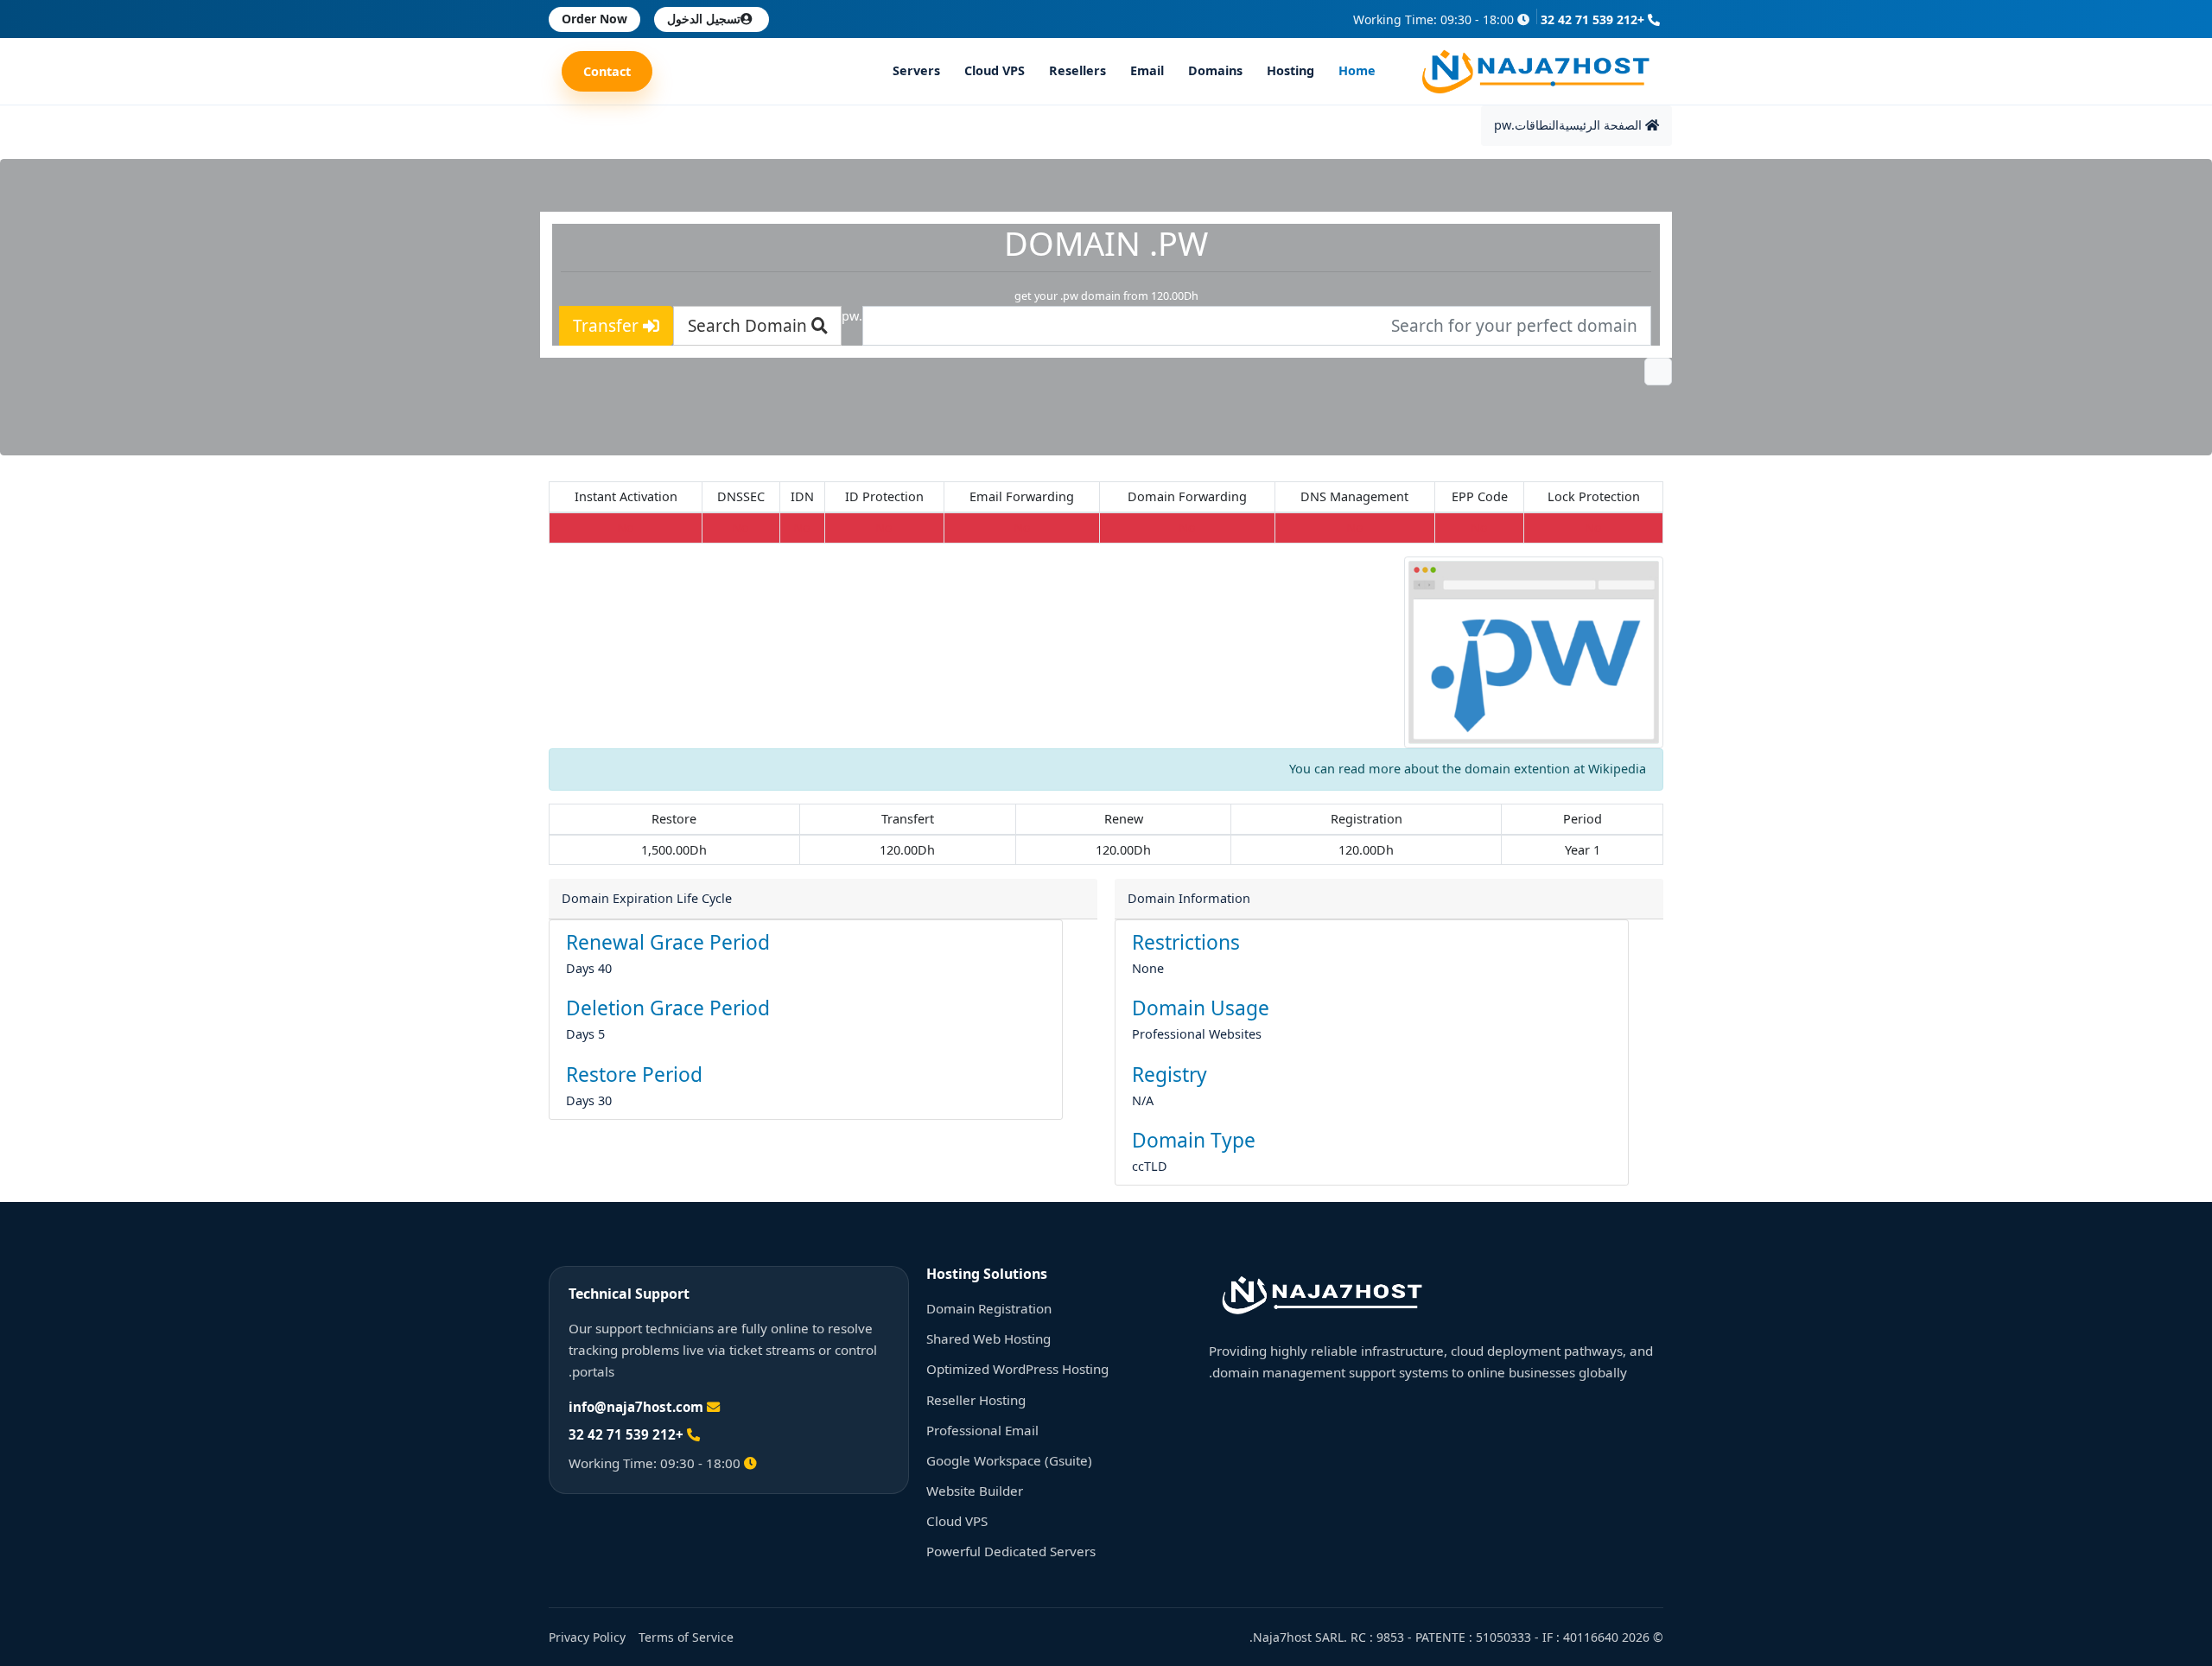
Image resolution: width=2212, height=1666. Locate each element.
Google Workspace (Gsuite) (1009, 1460)
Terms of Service (686, 1637)
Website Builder (975, 1491)
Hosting (1290, 71)
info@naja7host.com (636, 1407)
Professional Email (982, 1430)
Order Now (594, 19)
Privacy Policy (587, 1637)
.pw (1504, 125)
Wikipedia (1617, 769)
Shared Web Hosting (988, 1339)
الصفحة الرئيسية (1602, 125)
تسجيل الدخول (704, 19)
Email (1147, 71)
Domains (1215, 71)
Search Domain (750, 326)
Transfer (608, 326)
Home (1357, 71)
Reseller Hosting (976, 1400)
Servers (916, 71)
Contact (607, 71)
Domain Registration (989, 1308)
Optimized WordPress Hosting (1017, 1369)
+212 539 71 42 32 (1594, 19)
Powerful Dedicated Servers (1011, 1551)
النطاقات (1537, 125)
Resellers (1077, 71)
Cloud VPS (995, 71)
